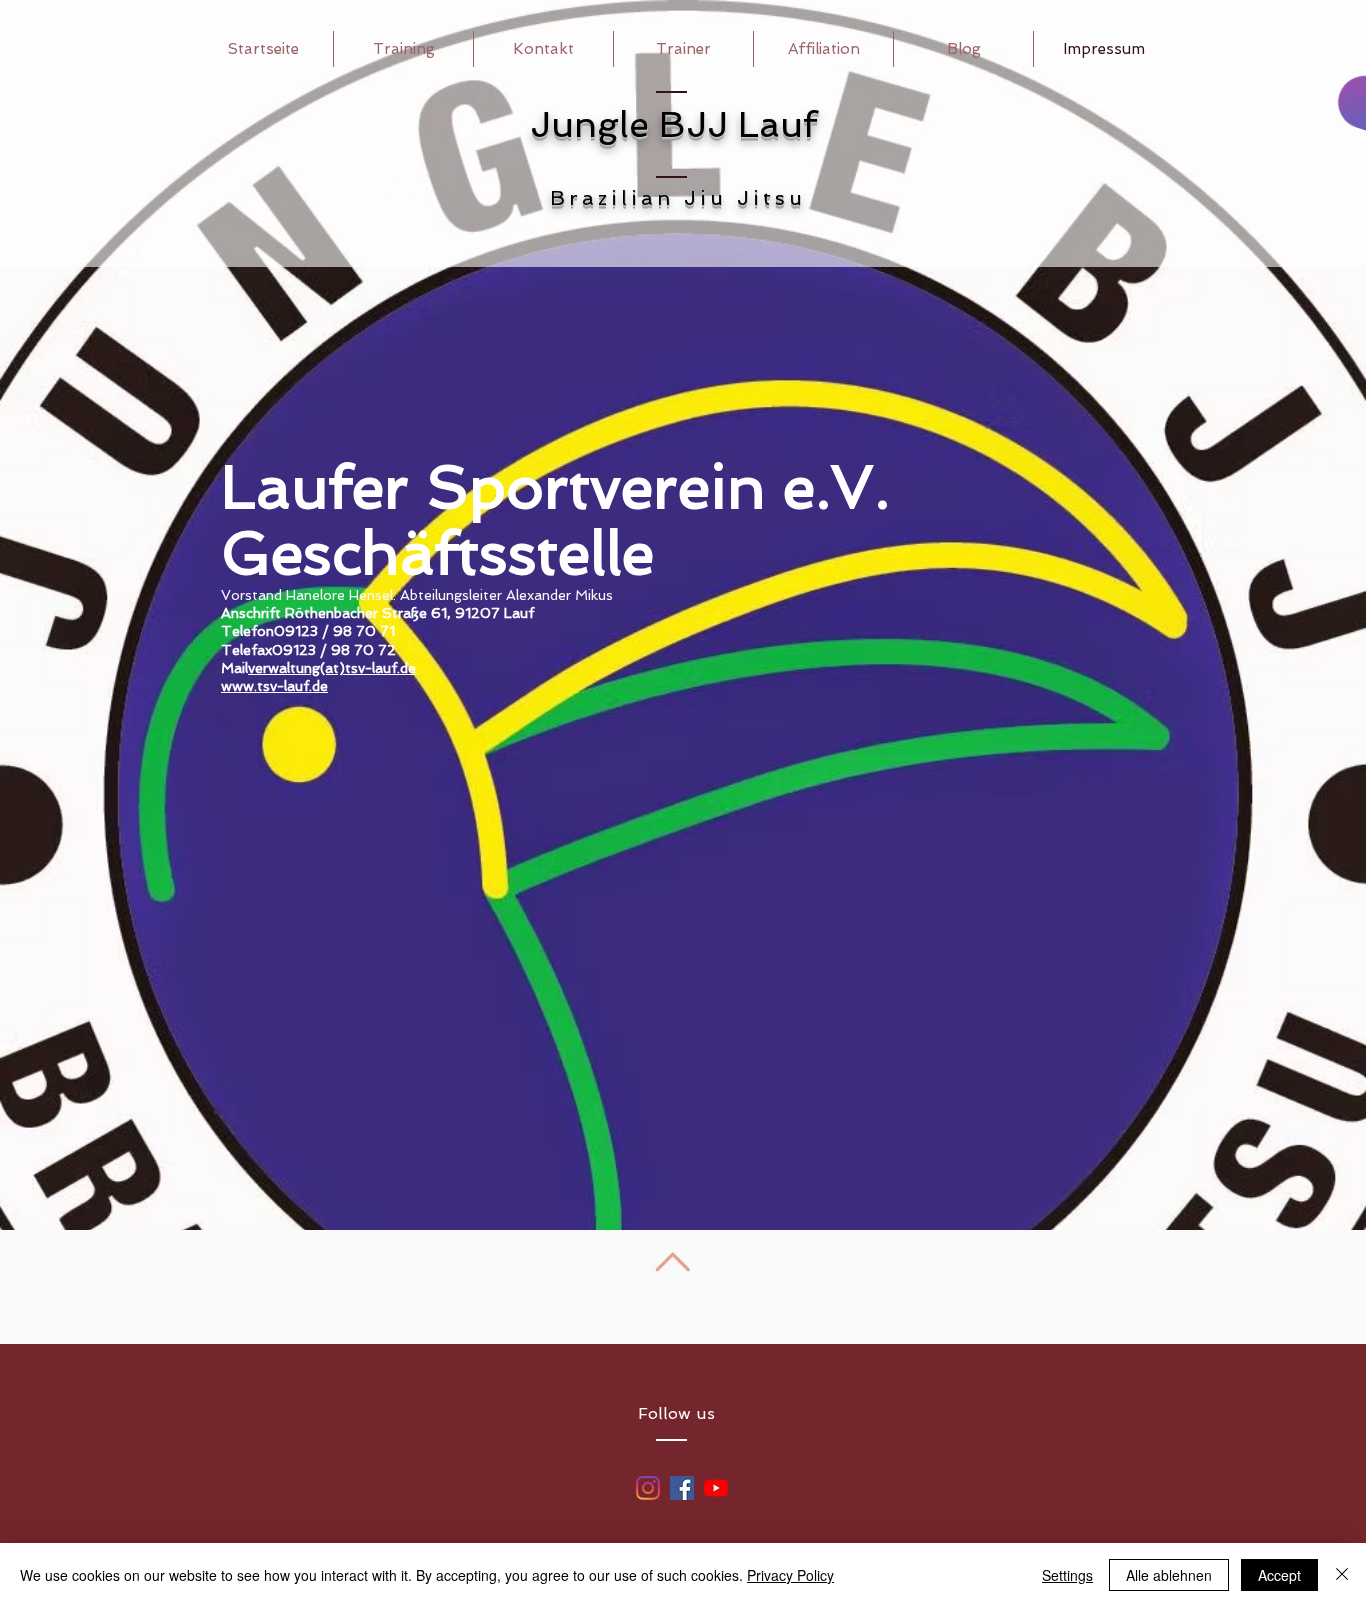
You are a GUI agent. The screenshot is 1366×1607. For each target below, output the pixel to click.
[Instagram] (648, 1488)
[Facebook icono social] (682, 1488)
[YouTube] (716, 1488)
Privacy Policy (790, 1575)
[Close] (1342, 1575)
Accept (1279, 1575)
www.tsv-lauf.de (274, 686)
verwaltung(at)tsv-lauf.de (332, 668)
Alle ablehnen (1169, 1575)
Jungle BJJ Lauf (673, 124)
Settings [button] (1067, 1575)
